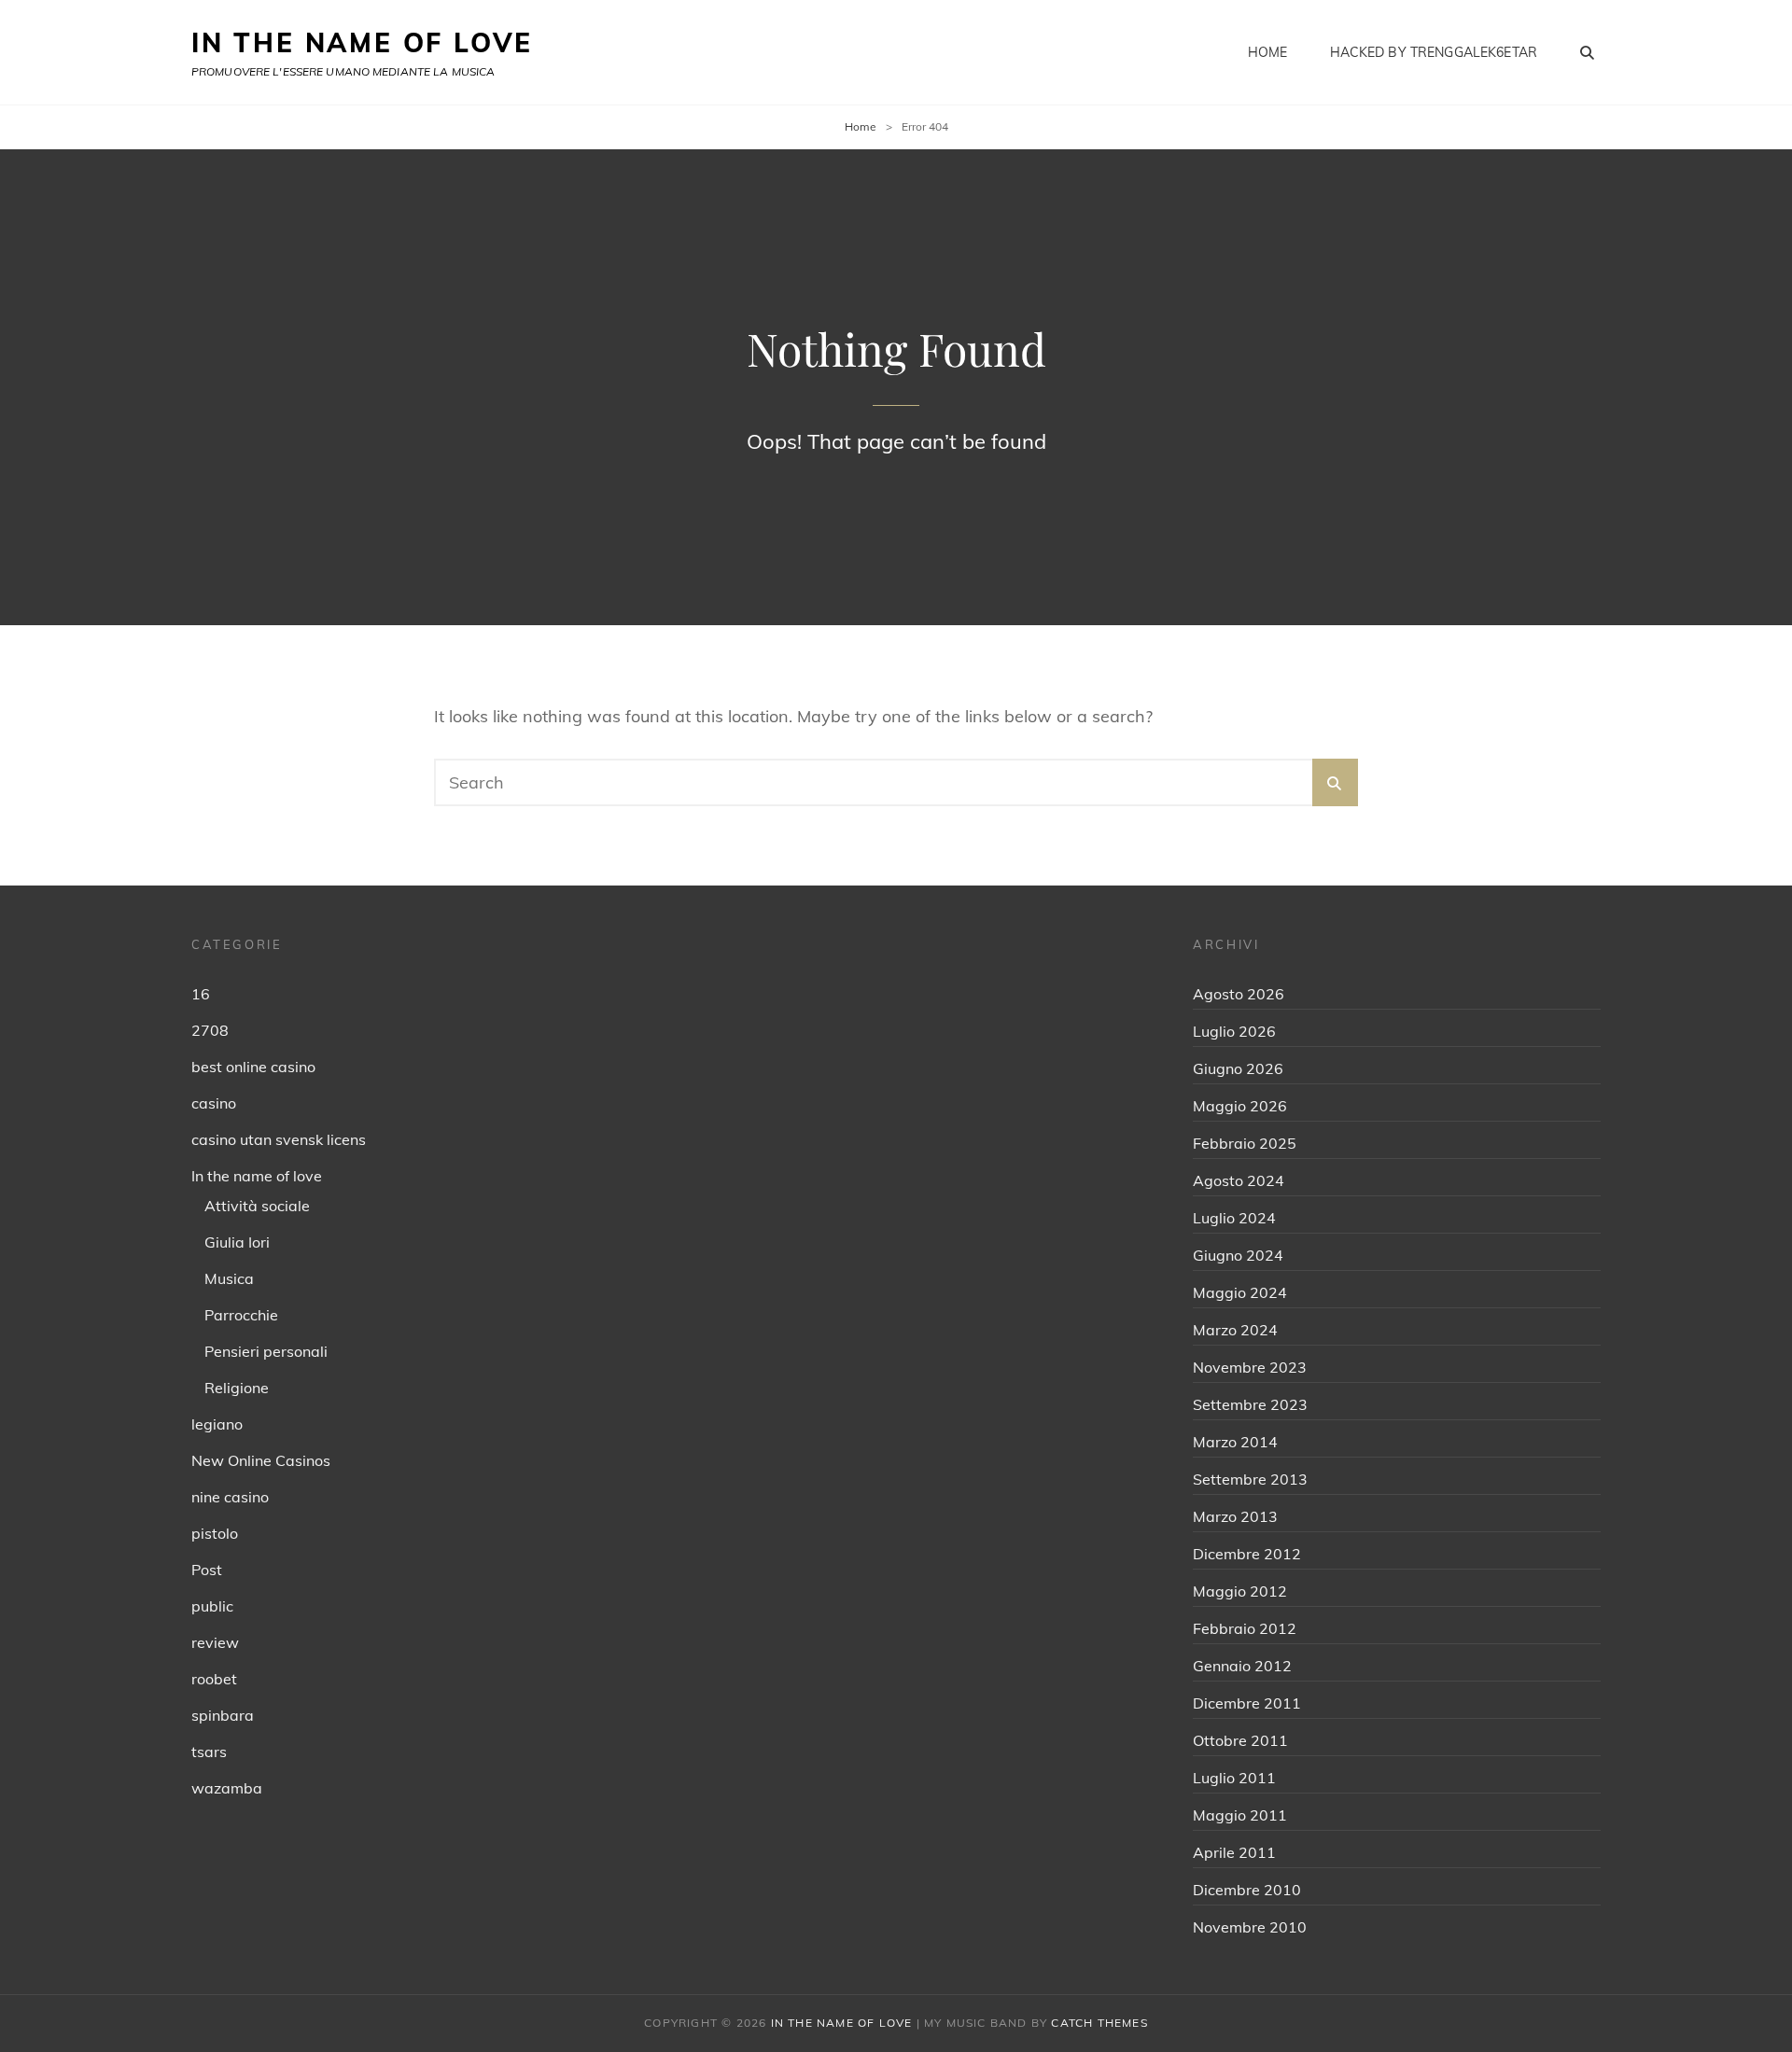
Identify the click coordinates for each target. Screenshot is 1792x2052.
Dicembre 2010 (1247, 1890)
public (212, 1606)
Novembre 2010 (1250, 1927)
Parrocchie (241, 1315)
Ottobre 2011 (1240, 1740)
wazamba (227, 1788)
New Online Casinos (261, 1460)
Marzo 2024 (1235, 1330)
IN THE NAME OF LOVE (362, 42)
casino (214, 1103)
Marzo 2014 (1235, 1442)
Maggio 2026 (1240, 1106)
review (215, 1642)
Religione (237, 1388)
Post (207, 1570)
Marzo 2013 (1235, 1516)
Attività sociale (257, 1206)
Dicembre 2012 (1247, 1554)
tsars (209, 1752)
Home (1268, 52)
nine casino (230, 1497)
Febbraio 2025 (1245, 1143)
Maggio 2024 (1240, 1292)
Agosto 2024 (1239, 1180)
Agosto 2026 (1239, 994)
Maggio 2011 (1240, 1815)
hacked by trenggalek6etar (1434, 52)
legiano (217, 1424)
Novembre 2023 (1250, 1367)
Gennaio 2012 (1242, 1666)
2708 (210, 1030)
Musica (229, 1278)
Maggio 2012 (1240, 1591)
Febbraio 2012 (1245, 1628)
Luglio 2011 (1234, 1778)
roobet (214, 1679)
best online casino (253, 1067)
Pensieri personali (266, 1351)
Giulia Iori (237, 1242)
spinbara (223, 1715)
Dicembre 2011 (1247, 1703)
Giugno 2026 (1238, 1068)
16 (201, 994)
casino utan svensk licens (279, 1139)
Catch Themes (1099, 2023)
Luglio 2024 (1234, 1218)
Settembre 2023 (1250, 1404)
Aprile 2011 (1234, 1852)
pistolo (215, 1533)
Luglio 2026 (1234, 1031)
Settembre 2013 (1250, 1479)
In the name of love (257, 1176)
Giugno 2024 (1238, 1255)
